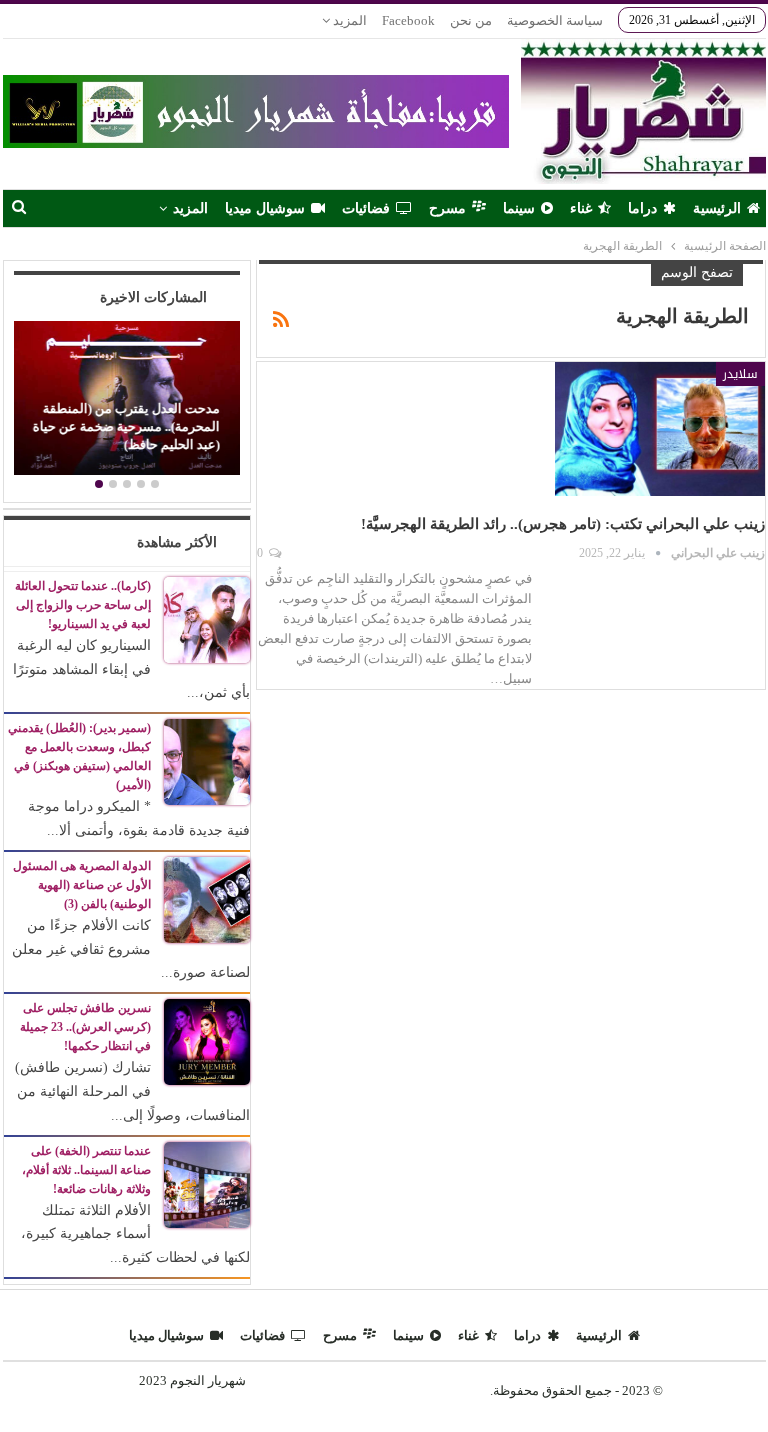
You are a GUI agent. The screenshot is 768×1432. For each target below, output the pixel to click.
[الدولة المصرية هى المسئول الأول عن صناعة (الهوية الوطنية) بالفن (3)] (207, 898)
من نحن (471, 20)
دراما (642, 208)
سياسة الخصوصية (555, 20)
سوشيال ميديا (265, 208)
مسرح (447, 208)
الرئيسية (717, 208)
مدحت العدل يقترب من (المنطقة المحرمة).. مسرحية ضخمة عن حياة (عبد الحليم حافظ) (126, 427)
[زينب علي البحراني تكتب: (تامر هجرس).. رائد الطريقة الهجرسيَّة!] (660, 429)
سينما (519, 208)
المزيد (348, 20)
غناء (581, 208)
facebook (408, 20)
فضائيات (366, 208)
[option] (126, 400)
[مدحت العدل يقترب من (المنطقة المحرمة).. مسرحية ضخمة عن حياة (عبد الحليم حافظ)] (126, 398)
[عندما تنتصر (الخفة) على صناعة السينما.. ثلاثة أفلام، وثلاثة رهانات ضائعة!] (207, 1183)
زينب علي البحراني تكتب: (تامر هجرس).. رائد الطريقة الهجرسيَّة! (563, 524)
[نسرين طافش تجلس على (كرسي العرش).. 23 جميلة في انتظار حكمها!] (207, 1040)
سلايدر (740, 374)
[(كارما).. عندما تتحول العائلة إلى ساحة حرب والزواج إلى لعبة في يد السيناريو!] (207, 618)
